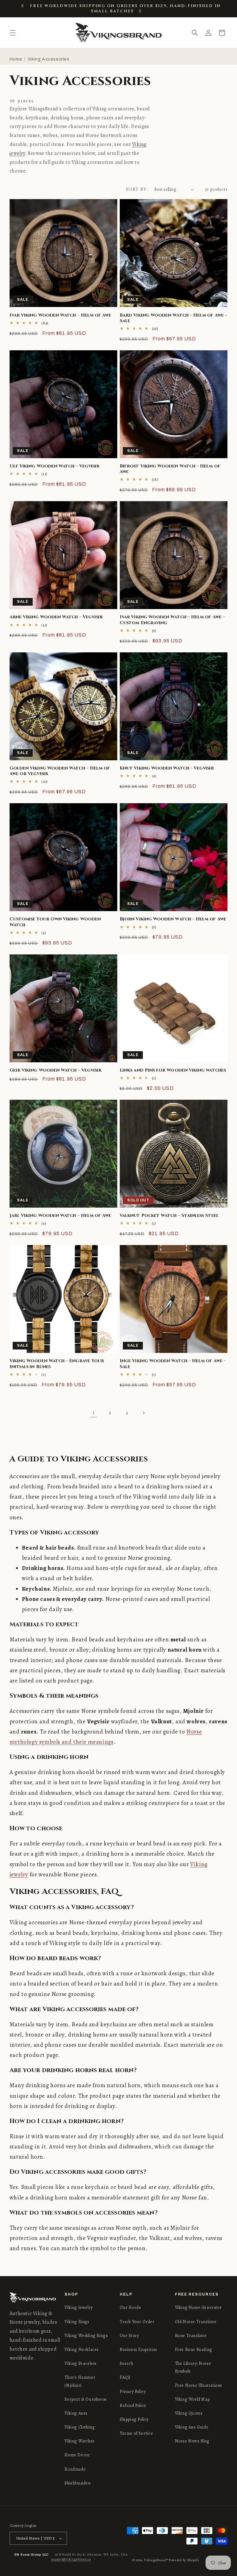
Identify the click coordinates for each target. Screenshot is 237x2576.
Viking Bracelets (81, 2363)
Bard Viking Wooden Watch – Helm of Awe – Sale (173, 318)
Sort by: (137, 189)
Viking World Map (192, 2399)
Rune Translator (191, 2336)
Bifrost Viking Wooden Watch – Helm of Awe (170, 469)
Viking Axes (76, 2413)
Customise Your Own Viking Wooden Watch (55, 922)
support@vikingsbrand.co (71, 2559)
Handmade (75, 2469)
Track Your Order (137, 2322)
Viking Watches (79, 2441)
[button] (13, 33)
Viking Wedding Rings (86, 2336)
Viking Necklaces (82, 2350)
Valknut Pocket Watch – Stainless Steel (169, 1216)
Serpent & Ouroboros (85, 2399)
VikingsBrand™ (156, 2560)
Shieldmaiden (77, 2483)
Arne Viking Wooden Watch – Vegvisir (56, 617)
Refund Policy (133, 2405)
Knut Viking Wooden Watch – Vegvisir (167, 768)
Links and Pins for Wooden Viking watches (173, 1070)
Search (127, 2363)
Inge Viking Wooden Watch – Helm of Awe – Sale (173, 1364)
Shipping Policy (134, 2419)
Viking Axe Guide (192, 2427)
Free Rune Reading (194, 2350)
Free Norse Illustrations (199, 2385)
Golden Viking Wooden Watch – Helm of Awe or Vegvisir (60, 771)
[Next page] (143, 1413)
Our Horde (130, 2307)
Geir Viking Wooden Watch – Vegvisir (56, 1070)
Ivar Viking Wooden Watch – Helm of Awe (60, 315)
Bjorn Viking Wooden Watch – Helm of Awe (173, 919)
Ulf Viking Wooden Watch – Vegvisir (54, 466)
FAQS (125, 2377)
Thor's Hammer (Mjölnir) (80, 2381)
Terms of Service (137, 2433)
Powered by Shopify (184, 2560)
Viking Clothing (80, 2427)
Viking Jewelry (79, 2307)
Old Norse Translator (196, 2322)
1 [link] (94, 1413)
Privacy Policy (133, 2392)
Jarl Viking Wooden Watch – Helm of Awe (60, 1216)
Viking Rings (77, 2322)
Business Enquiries (139, 2350)
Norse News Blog (192, 2441)
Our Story (129, 2336)
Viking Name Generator (198, 2307)
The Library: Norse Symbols (193, 2367)
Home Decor (77, 2455)
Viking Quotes (189, 2413)
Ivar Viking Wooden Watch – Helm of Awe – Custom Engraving (172, 620)
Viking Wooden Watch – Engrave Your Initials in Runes (57, 1364)
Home (16, 59)
